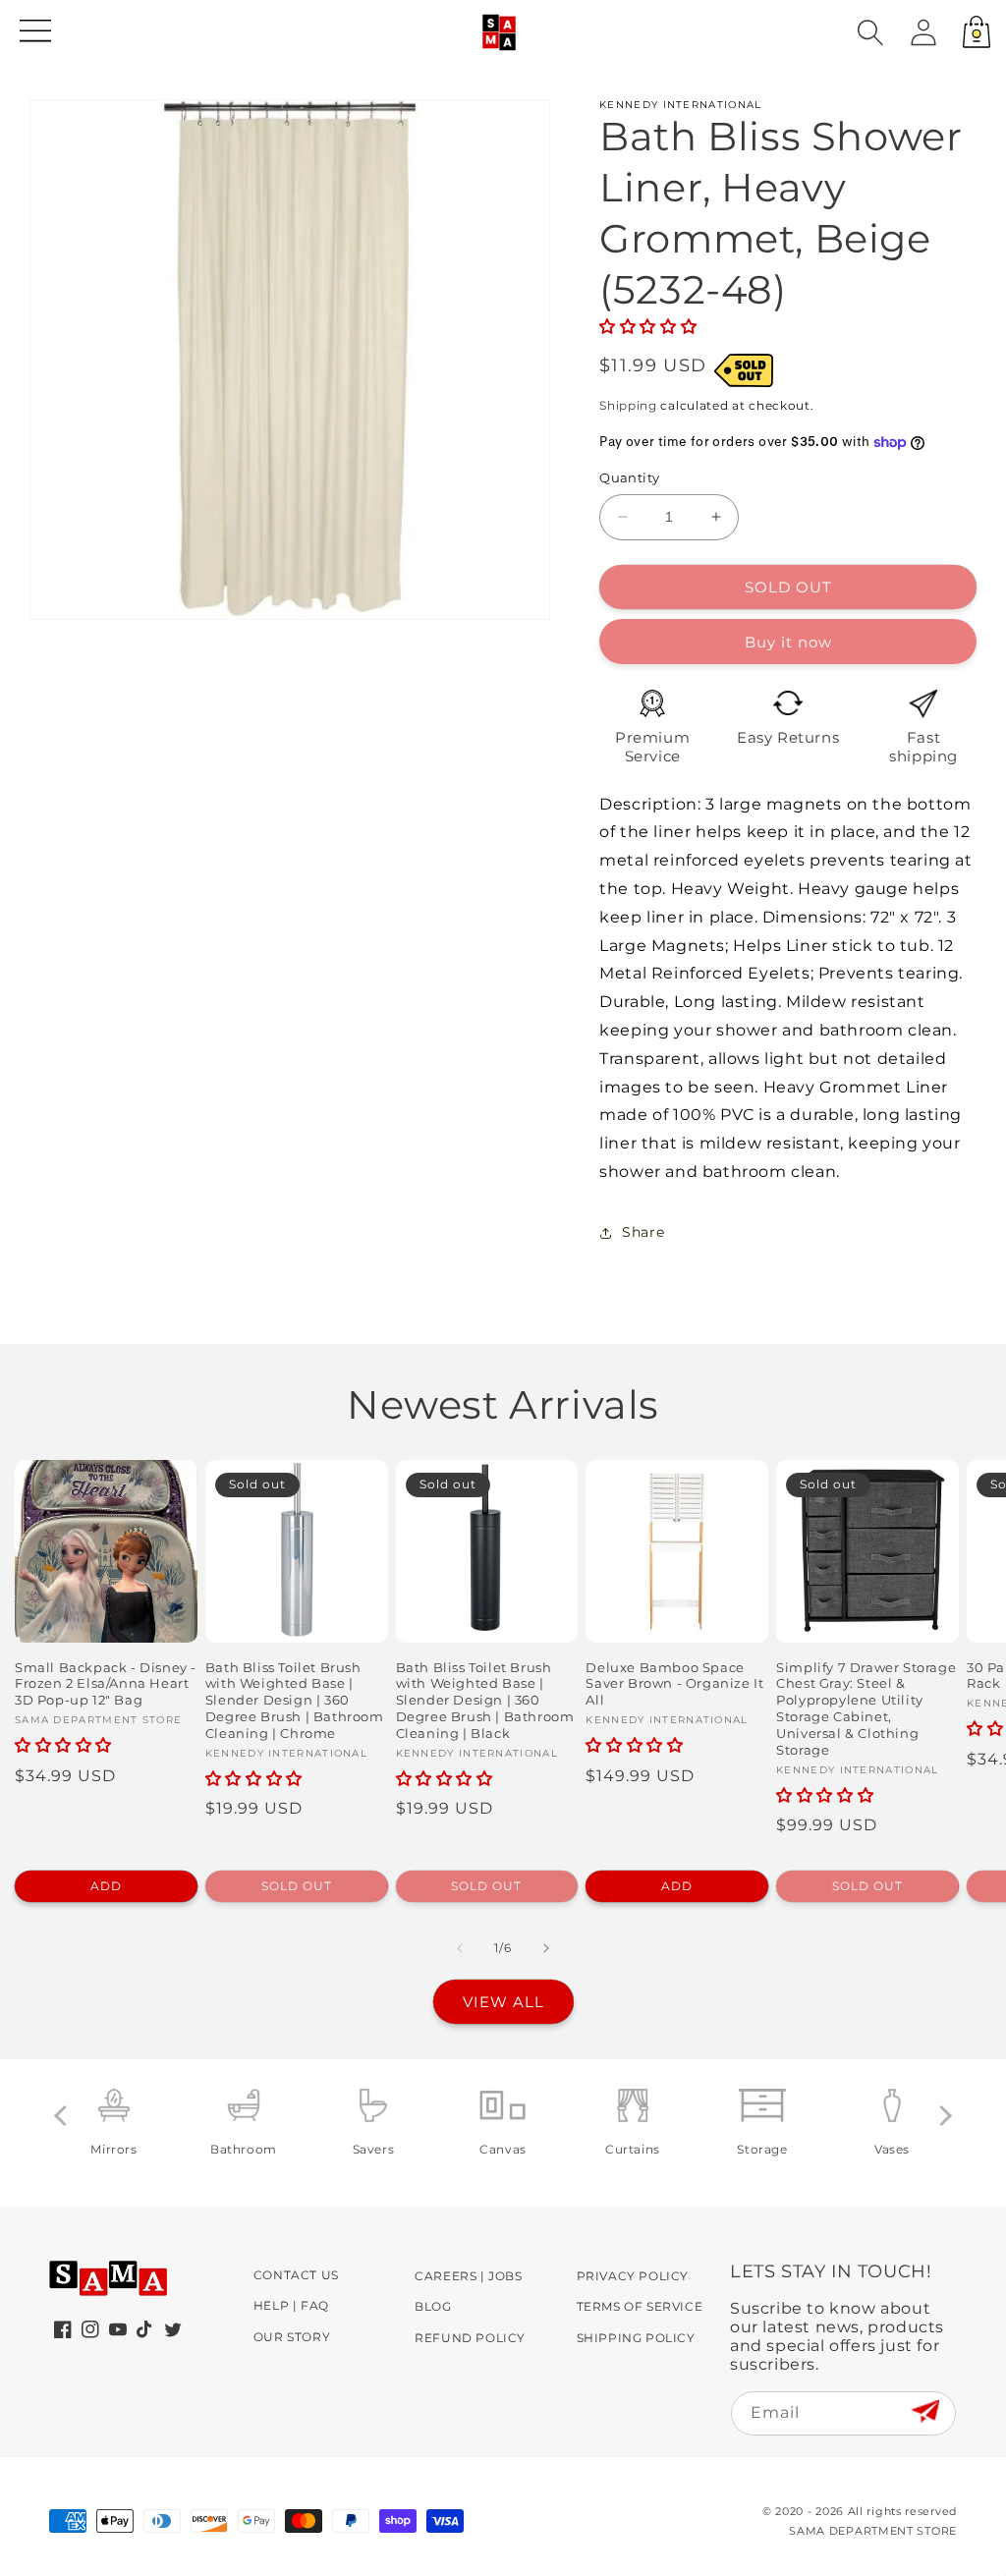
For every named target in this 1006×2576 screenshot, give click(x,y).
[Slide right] (546, 1948)
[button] (870, 32)
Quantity (629, 477)
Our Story (292, 2337)
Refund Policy (470, 2338)
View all (503, 2002)
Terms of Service (640, 2306)
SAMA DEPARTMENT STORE (873, 2531)
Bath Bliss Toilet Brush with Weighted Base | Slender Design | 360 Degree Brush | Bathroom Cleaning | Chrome (295, 1701)
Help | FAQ (291, 2305)
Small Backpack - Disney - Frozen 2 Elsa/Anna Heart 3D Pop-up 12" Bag (106, 1684)
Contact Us (296, 2275)
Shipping (628, 405)
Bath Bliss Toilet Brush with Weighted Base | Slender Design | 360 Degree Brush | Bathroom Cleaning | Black (485, 1701)
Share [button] (643, 1232)
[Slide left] (460, 1948)
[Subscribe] (925, 2412)
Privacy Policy (633, 2276)
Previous (64, 2116)
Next (942, 2116)
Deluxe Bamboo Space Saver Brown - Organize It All (674, 1684)
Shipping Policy (636, 2338)
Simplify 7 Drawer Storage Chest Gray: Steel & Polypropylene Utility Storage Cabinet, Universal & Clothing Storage (866, 1708)
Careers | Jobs (468, 2276)
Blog (433, 2306)
